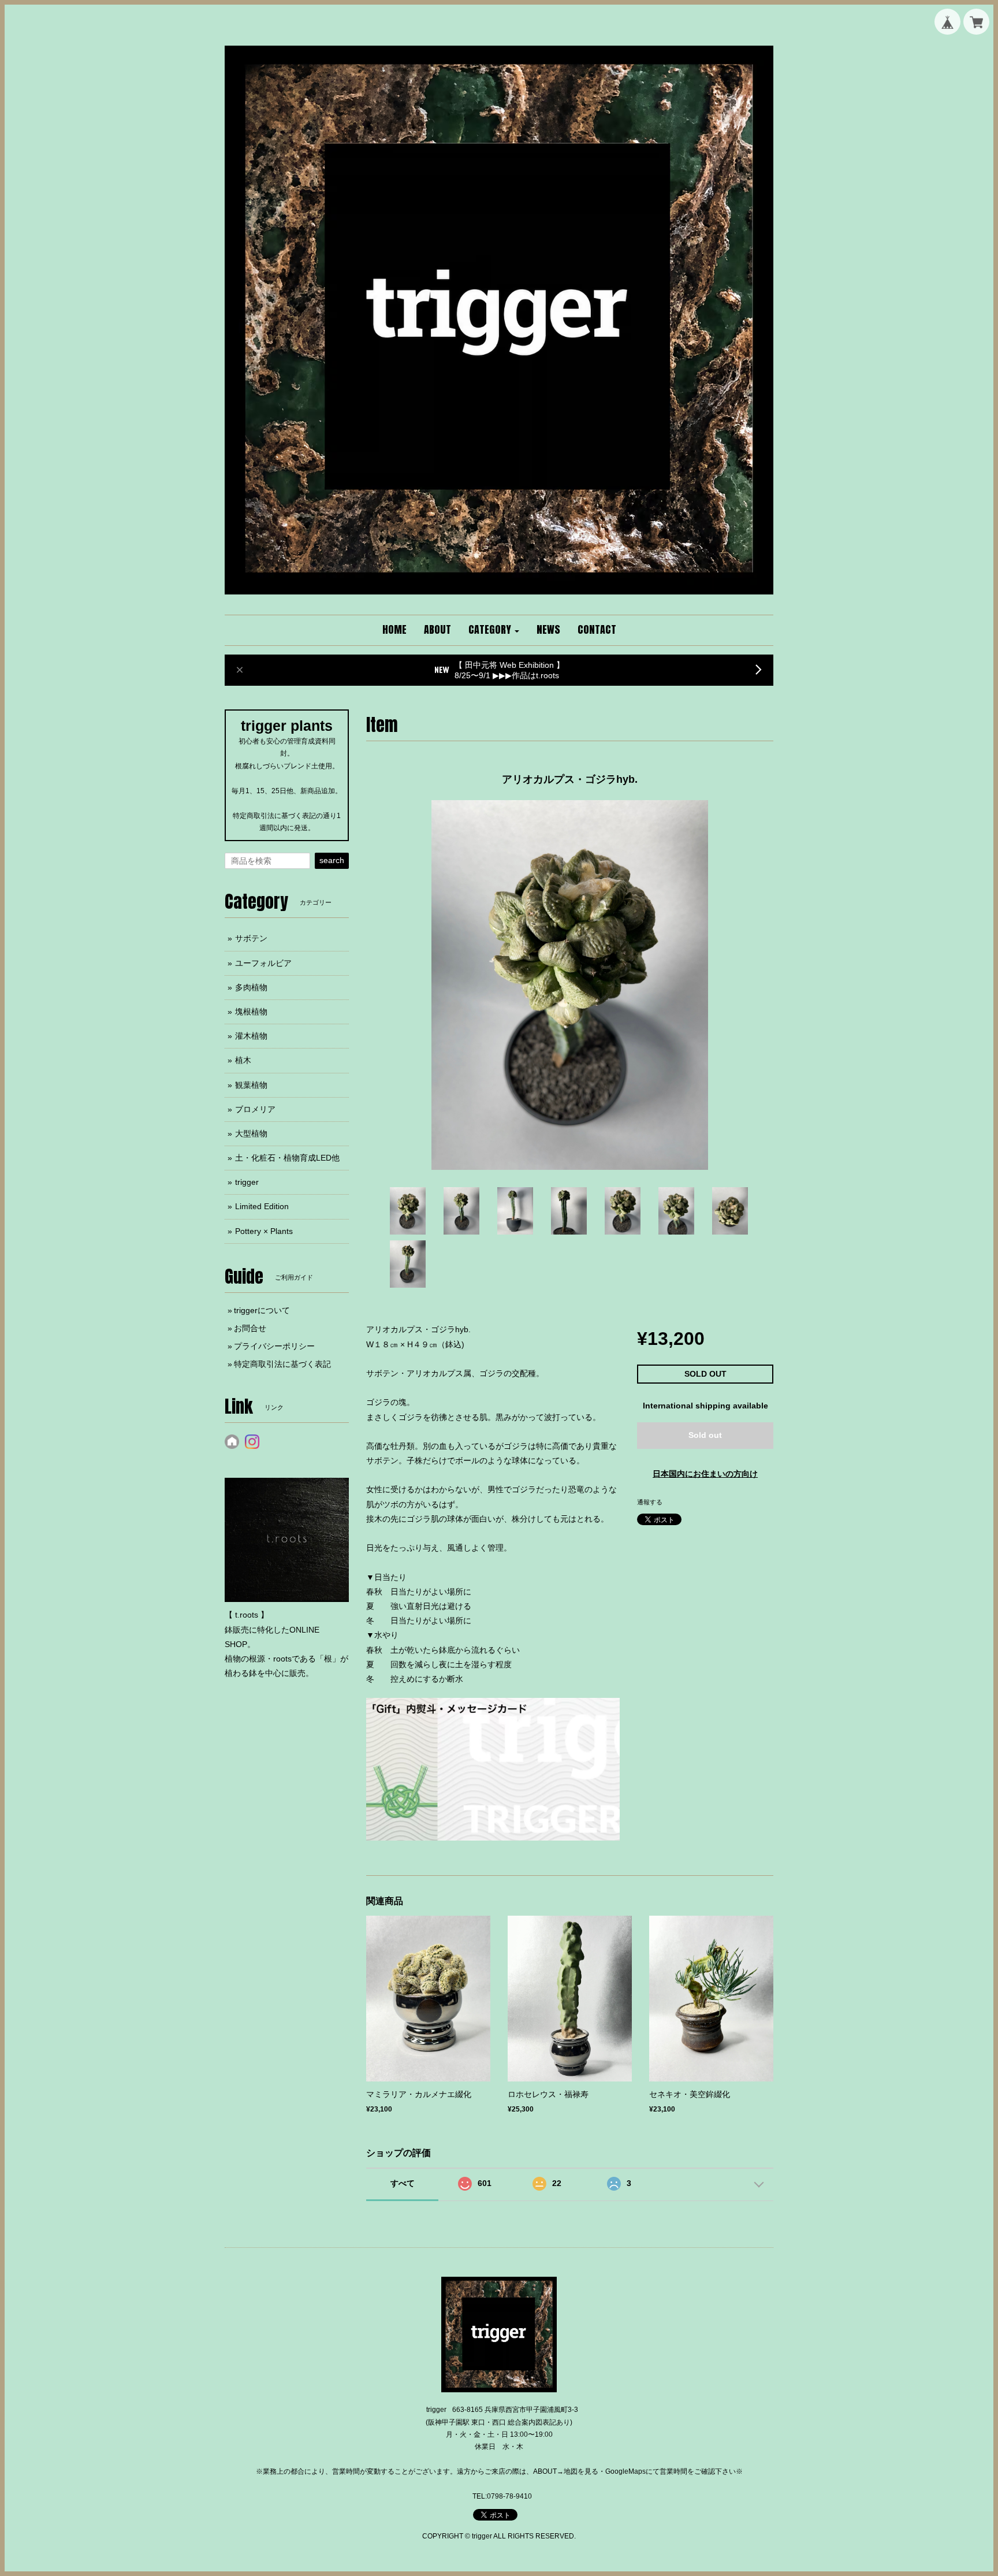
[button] (494, 630)
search (332, 860)
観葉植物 (251, 1085)
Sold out (705, 1435)
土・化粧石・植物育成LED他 (287, 1158)
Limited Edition (262, 1206)
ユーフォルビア (263, 963)
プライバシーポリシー (274, 1346)
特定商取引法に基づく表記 (282, 1364)
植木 (243, 1060)
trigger (247, 1182)
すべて (403, 2183)
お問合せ (250, 1328)
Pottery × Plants (264, 1231)
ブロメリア (255, 1109)
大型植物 (251, 1133)
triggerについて (262, 1310)
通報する (650, 1502)
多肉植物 (251, 987)
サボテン (251, 938)
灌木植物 (251, 1036)
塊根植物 (251, 1012)
